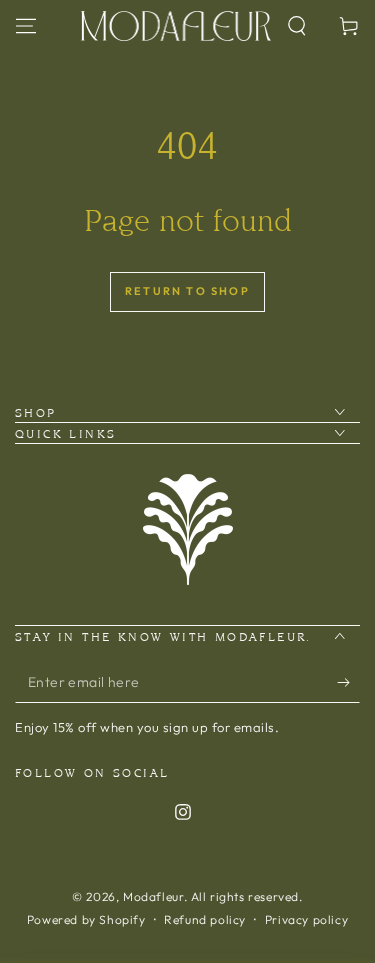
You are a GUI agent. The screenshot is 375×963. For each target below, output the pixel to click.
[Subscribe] (348, 683)
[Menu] (26, 26)
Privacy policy (306, 919)
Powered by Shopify (86, 919)
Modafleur (153, 896)
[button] (297, 26)
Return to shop (187, 291)
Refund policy (205, 919)
